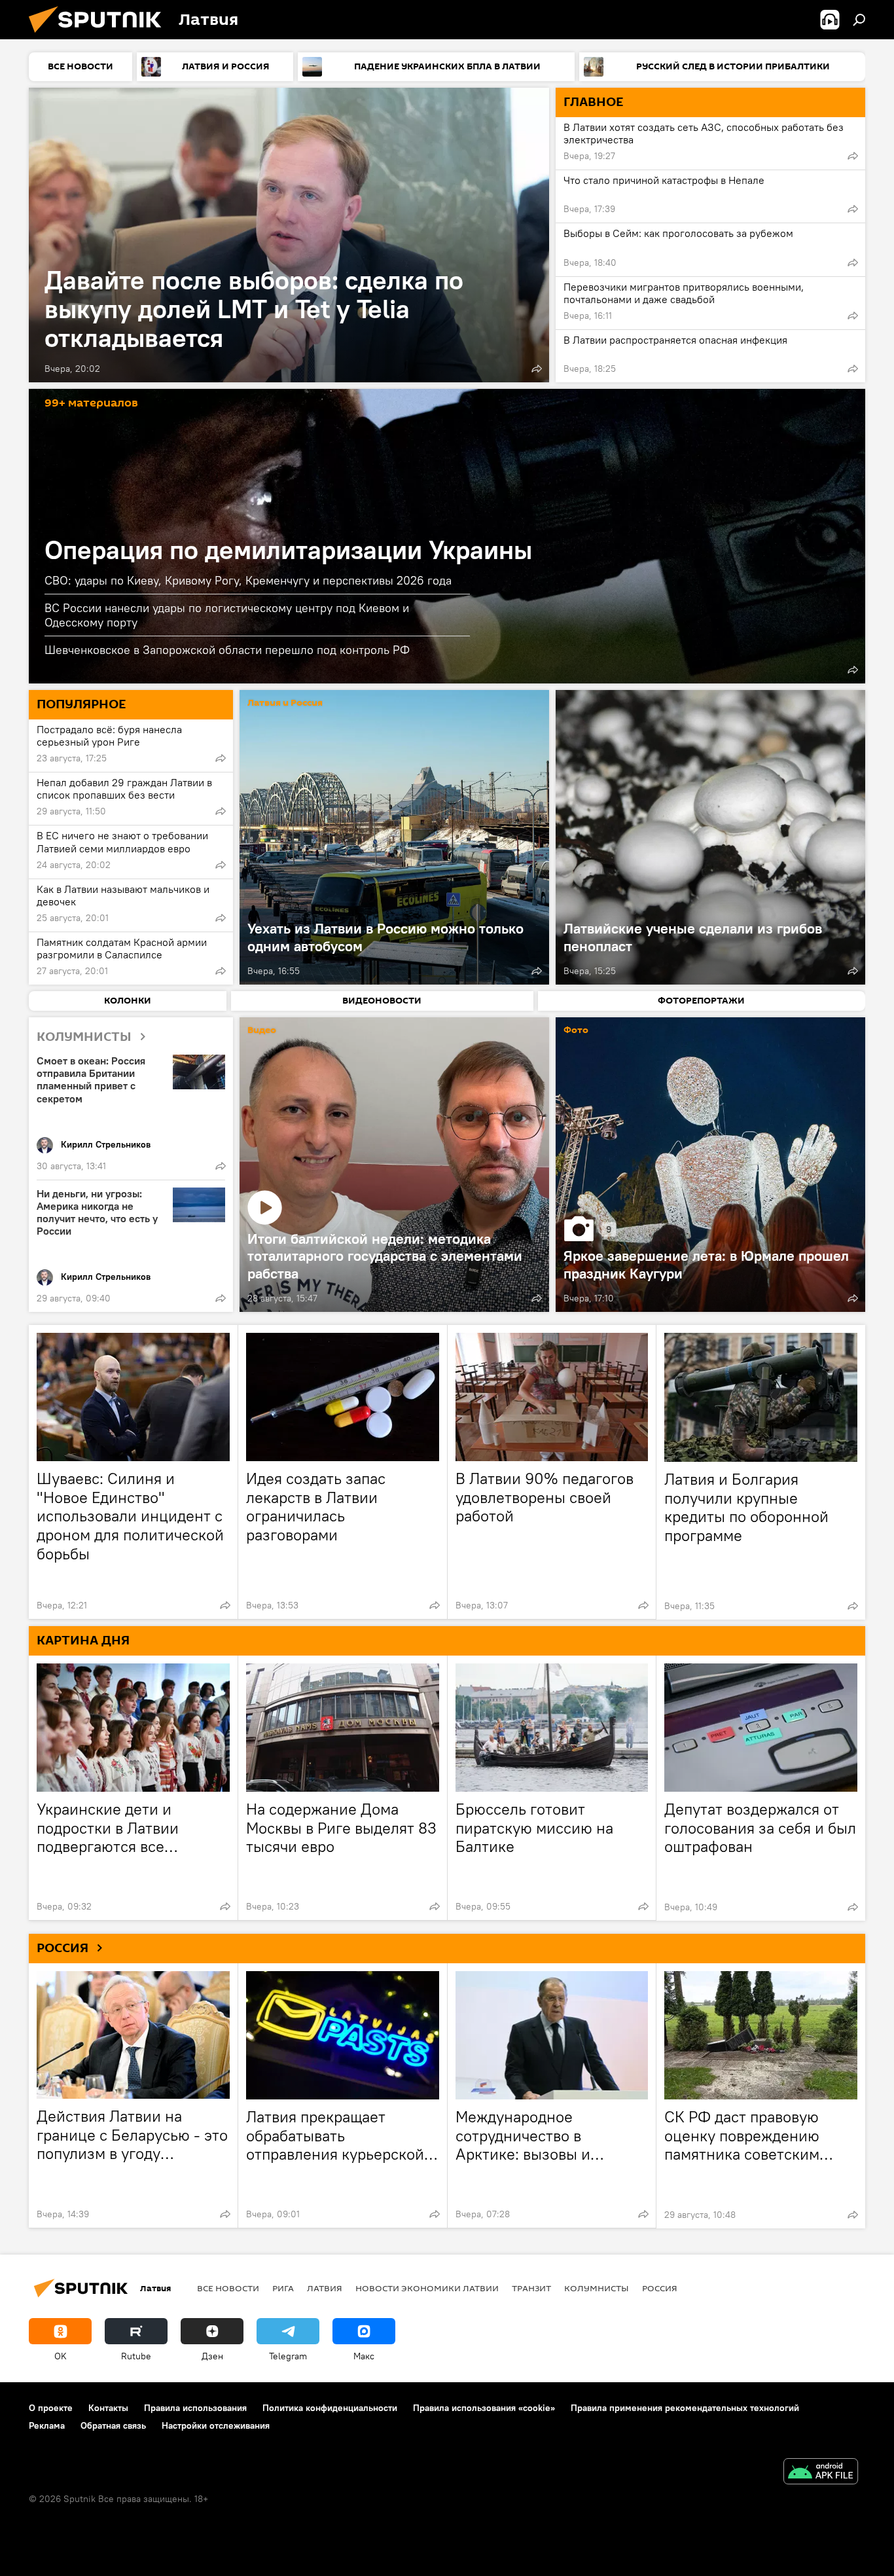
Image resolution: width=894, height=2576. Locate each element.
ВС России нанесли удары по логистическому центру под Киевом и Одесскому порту (227, 615)
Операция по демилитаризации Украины (288, 550)
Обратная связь (113, 2425)
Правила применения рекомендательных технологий (685, 2408)
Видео (262, 1031)
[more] (537, 369)
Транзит (531, 2288)
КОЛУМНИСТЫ (84, 1037)
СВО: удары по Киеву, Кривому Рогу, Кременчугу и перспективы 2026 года (248, 580)
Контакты (108, 2408)
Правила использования (195, 2408)
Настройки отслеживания (216, 2425)
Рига (283, 2288)
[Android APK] (821, 2473)
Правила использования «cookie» (484, 2408)
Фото (576, 1031)
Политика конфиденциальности (330, 2408)
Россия (660, 2288)
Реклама (47, 2425)
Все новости (228, 2288)
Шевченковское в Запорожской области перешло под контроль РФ (227, 650)
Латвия (325, 2288)
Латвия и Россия (285, 703)
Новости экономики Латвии (427, 2288)
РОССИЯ (63, 1948)
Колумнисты (597, 2288)
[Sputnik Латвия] (100, 36)
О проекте (51, 2408)
